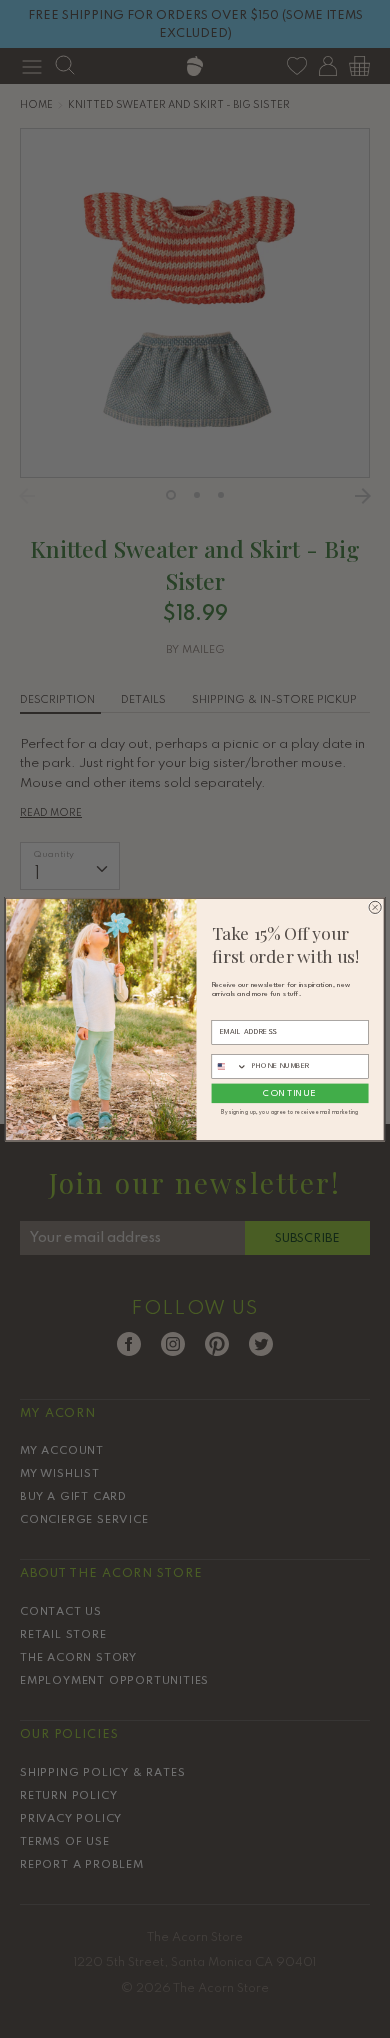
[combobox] (229, 1065)
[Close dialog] (375, 907)
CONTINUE (290, 1092)
